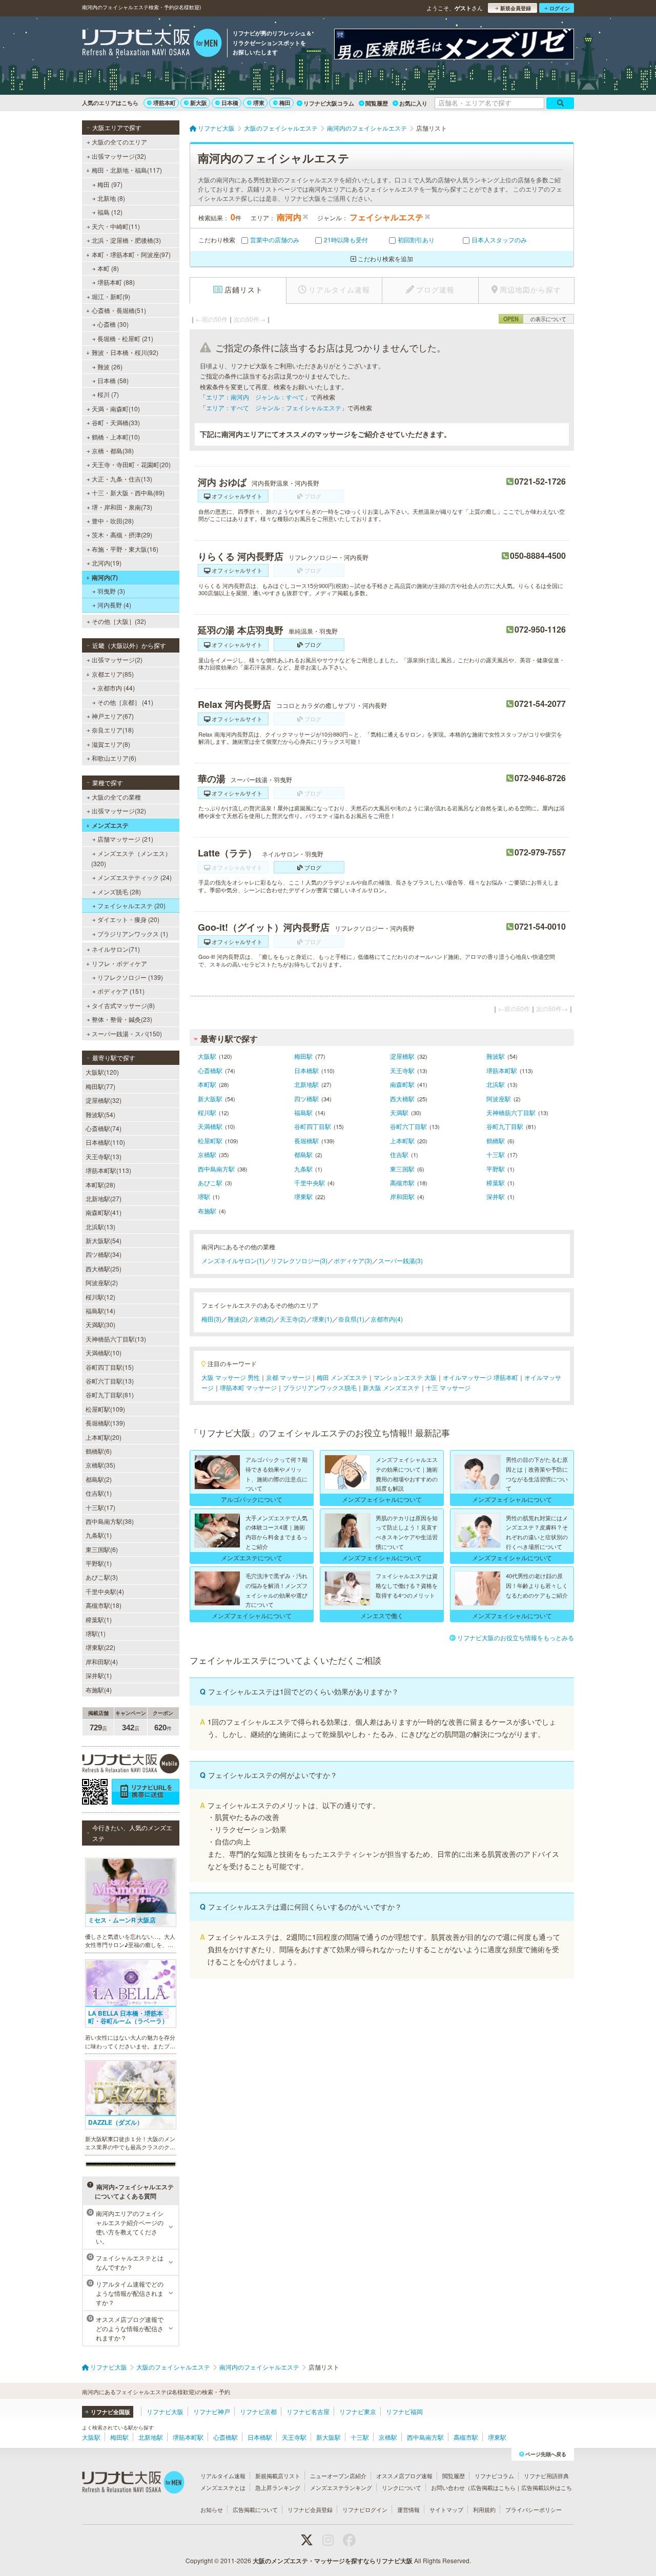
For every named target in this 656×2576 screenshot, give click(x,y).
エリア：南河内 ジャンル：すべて (255, 397)
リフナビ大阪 (165, 2411)
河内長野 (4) (114, 605)
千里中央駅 (310, 1182)
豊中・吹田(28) (113, 521)
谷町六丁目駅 (408, 1126)
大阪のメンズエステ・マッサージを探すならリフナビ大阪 (333, 2561)
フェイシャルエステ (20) (131, 905)
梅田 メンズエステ (342, 1377)
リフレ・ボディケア (119, 963)
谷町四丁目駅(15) (110, 1367)
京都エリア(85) (113, 674)
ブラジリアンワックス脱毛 (320, 1387)
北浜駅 (496, 1084)
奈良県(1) (351, 1319)
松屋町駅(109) (105, 1409)
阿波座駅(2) (102, 1282)
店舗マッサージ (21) (125, 839)
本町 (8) (108, 268)
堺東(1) (322, 1319)
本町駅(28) (100, 1185)
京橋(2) (264, 1319)
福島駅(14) (100, 1311)
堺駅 (204, 1196)
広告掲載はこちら (493, 2487)
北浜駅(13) (100, 1227)
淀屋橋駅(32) (104, 1100)
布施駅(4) (99, 1690)
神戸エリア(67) (113, 716)
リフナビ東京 (358, 2411)
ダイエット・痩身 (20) (128, 919)
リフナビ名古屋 (308, 2411)
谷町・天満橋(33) (116, 422)
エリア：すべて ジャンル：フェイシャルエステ (274, 407)
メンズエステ (110, 825)
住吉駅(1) (99, 1493)
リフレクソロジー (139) (130, 977)
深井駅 (496, 1196)
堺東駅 (303, 1196)
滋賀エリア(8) (111, 744)
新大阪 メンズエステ (391, 1387)
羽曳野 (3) (111, 591)
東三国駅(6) (102, 1549)
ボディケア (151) (121, 991)
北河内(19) (107, 563)
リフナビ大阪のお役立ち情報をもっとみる (516, 1637)
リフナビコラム (494, 2476)
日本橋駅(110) (105, 1142)
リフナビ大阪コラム (329, 103)
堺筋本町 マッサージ (248, 1387)
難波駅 (496, 1056)
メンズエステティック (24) (135, 877)
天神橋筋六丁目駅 (511, 1112)
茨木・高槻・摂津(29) (122, 535)
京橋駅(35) (100, 1465)
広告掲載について (255, 2509)
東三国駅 (402, 1169)
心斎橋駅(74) (104, 1128)
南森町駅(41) (104, 1212)
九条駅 (303, 1169)
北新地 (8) (111, 198)
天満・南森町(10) (116, 409)
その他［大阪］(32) (119, 621)
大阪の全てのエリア (119, 142)
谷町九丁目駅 (505, 1126)
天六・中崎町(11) (116, 226)
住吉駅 (399, 1154)
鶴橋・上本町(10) (116, 437)
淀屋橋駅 (402, 1056)
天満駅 (399, 1112)
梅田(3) (211, 1319)
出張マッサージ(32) (119, 156)
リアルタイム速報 (223, 2476)
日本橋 (230, 103)
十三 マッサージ (448, 1387)
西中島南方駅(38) (110, 1521)
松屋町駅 (210, 1140)
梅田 (285, 103)
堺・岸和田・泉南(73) (122, 507)
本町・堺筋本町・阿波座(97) (131, 254)
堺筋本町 (165, 103)
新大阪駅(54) (104, 1240)
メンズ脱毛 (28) (119, 892)
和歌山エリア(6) (114, 758)
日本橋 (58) (113, 380)
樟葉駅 (496, 1182)
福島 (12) (110, 212)
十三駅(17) (100, 1507)
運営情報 (408, 2509)
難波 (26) (110, 366)
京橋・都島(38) (113, 451)
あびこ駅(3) (102, 1577)
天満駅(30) (100, 1324)
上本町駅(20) (104, 1437)
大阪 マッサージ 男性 (231, 1377)
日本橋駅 (306, 1070)
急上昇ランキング (278, 2487)
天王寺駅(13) (104, 1156)
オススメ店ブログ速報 (404, 2476)
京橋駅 (207, 1154)
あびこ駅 (210, 1182)
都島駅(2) (99, 1479)
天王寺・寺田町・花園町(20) (131, 464)
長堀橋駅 (306, 1140)
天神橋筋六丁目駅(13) (116, 1339)
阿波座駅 (499, 1098)
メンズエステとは (223, 2487)
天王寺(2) (293, 1319)
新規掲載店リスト (278, 2476)
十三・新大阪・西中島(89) (128, 493)
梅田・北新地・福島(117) (127, 170)
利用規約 (484, 2509)
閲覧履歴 (377, 103)
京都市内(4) (387, 1319)
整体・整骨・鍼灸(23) (122, 1019)
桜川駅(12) (100, 1297)
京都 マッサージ (288, 1377)
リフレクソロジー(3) (299, 1260)
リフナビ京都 (258, 2411)
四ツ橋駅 (306, 1098)
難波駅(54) (100, 1114)
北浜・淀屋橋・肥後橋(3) (126, 240)
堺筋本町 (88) (116, 282)
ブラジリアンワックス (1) (133, 934)
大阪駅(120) (102, 1072)
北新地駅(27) (104, 1198)
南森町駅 (402, 1084)
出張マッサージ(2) (117, 659)
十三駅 (496, 1154)
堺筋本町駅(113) (108, 1170)
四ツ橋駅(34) (104, 1254)
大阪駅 (207, 1056)
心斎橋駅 (210, 1070)
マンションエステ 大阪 (405, 1377)
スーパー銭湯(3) (401, 1260)
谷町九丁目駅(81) (110, 1395)
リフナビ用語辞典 (546, 2476)
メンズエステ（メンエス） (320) (131, 858)
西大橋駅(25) (104, 1269)
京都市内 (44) (116, 688)
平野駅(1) (99, 1563)
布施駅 (207, 1211)
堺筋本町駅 (502, 1070)
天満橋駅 (210, 1126)
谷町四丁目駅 (313, 1126)
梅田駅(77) (100, 1086)
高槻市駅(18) (104, 1605)
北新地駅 (306, 1084)
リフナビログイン (365, 2509)
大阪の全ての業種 (116, 797)
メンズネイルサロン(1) (233, 1260)
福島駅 (303, 1112)
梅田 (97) (110, 184)
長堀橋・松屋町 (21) (125, 338)
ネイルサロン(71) (116, 949)
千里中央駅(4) (105, 1591)
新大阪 (199, 103)
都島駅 (303, 1154)
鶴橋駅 (496, 1140)
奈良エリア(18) (113, 730)
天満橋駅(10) (104, 1353)
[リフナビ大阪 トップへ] (152, 44)
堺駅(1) (96, 1633)
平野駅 (496, 1169)
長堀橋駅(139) (105, 1423)
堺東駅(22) (100, 1647)
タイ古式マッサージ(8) (123, 1005)
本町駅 (207, 1084)
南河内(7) (105, 577)
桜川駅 (207, 1112)
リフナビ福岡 (404, 2411)
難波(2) (238, 1319)
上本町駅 (402, 1140)
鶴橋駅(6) (99, 1451)
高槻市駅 (402, 1182)
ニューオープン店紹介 (338, 2476)
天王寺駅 (402, 1070)
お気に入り (413, 103)
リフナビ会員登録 (310, 2509)
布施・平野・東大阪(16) (125, 549)
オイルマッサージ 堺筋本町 (480, 1377)
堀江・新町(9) (111, 296)
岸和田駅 (402, 1196)
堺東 (259, 103)
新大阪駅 (210, 1098)
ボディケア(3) (353, 1260)
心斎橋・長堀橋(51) (119, 310)
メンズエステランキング (341, 2487)
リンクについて (402, 2487)
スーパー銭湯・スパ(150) (127, 1033)
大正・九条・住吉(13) (122, 479)
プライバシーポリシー (534, 2509)
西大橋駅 (402, 1098)
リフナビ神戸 (212, 2411)
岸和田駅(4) (102, 1661)
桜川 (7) (108, 394)
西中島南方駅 (216, 1169)
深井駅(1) (99, 1675)
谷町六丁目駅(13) (110, 1381)
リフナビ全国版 (110, 2412)
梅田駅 (303, 1056)
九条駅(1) (99, 1535)
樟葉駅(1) (99, 1619)
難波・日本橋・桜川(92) (125, 352)
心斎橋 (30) (113, 324)
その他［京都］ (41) (125, 702)
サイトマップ (446, 2509)
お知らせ (212, 2509)
